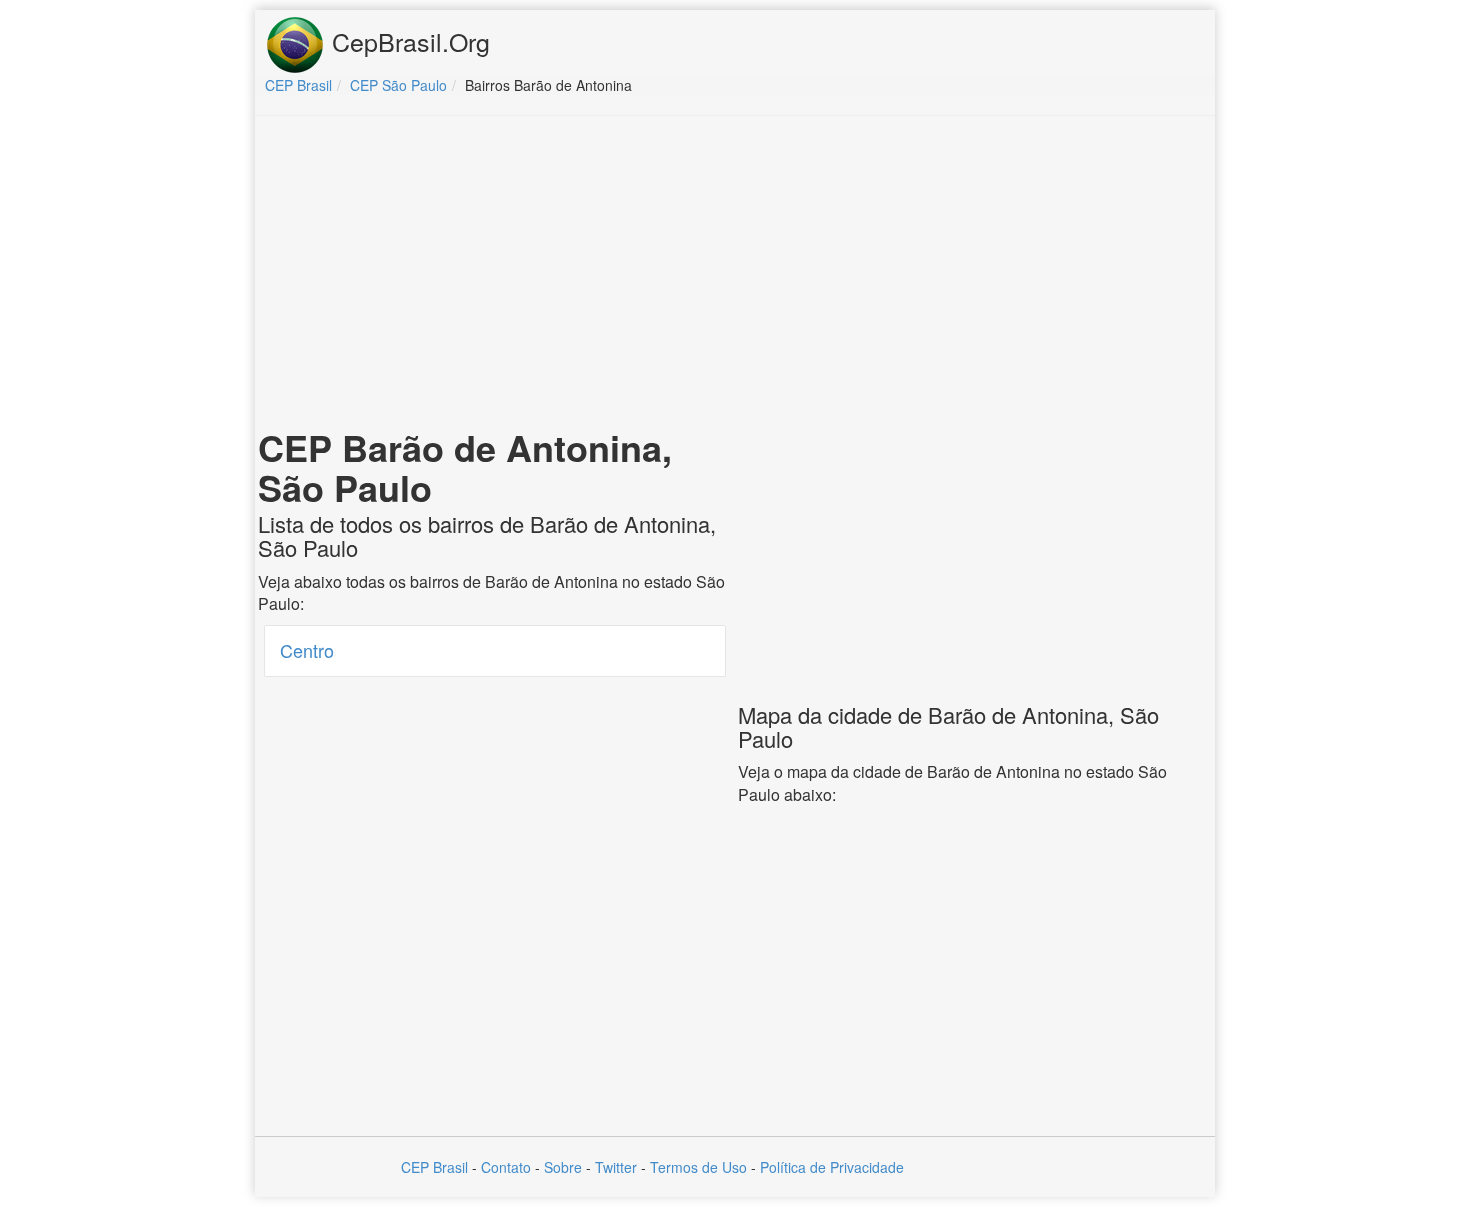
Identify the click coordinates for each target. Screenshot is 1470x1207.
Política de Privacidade (832, 1167)
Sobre (563, 1167)
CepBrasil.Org (407, 41)
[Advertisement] (735, 276)
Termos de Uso (698, 1167)
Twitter (616, 1167)
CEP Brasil (434, 1167)
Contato (506, 1167)
